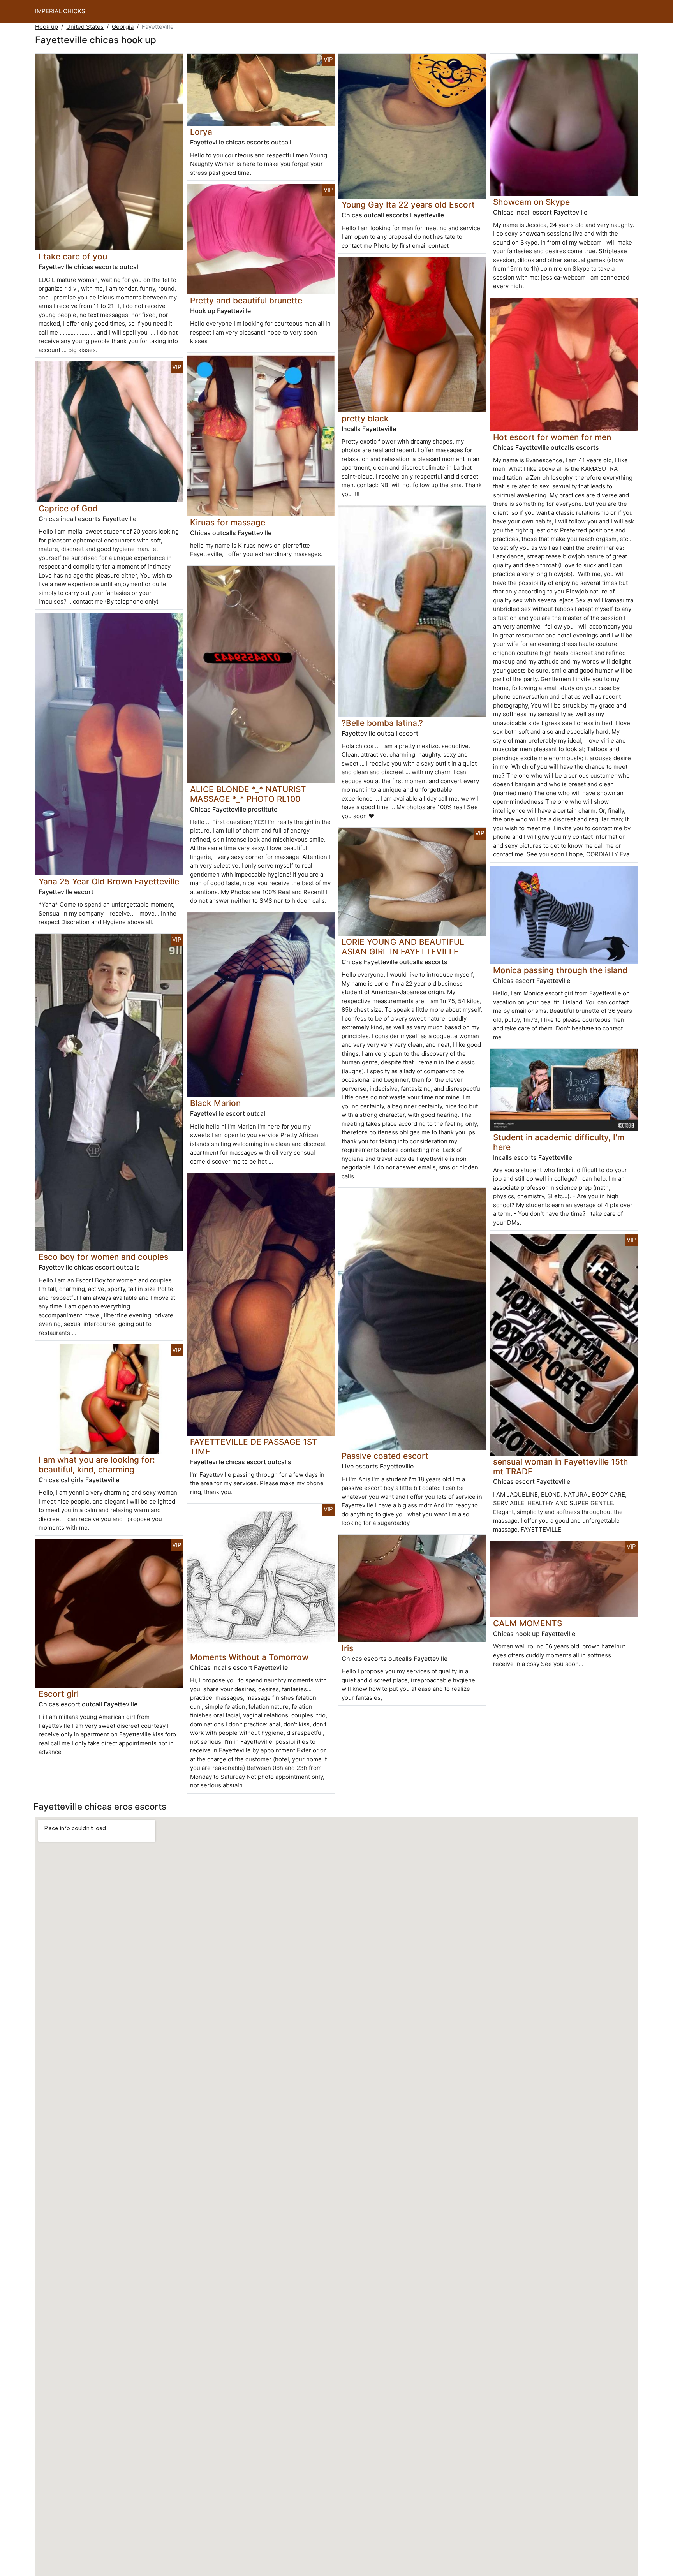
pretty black (365, 418)
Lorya (201, 132)
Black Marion (215, 1103)
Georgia (123, 27)
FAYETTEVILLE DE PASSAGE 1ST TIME (254, 1447)
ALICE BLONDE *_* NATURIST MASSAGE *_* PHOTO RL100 (248, 794)
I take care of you (73, 256)
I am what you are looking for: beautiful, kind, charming (97, 1465)
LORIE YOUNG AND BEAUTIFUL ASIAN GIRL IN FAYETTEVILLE (403, 947)
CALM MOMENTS (528, 1623)
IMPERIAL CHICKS (60, 11)
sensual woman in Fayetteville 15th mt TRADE (561, 1467)
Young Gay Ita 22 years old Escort (408, 205)
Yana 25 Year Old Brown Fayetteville (109, 881)
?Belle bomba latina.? (382, 723)
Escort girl (59, 1694)
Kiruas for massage (228, 522)
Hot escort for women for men (552, 437)
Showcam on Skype (531, 202)
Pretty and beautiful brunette (246, 300)
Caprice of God (68, 508)
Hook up (47, 27)
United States (85, 27)
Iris (347, 1648)
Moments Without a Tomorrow (249, 1657)
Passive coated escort (385, 1456)
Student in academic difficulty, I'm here (559, 1142)
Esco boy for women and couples (103, 1257)
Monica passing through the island (560, 970)
